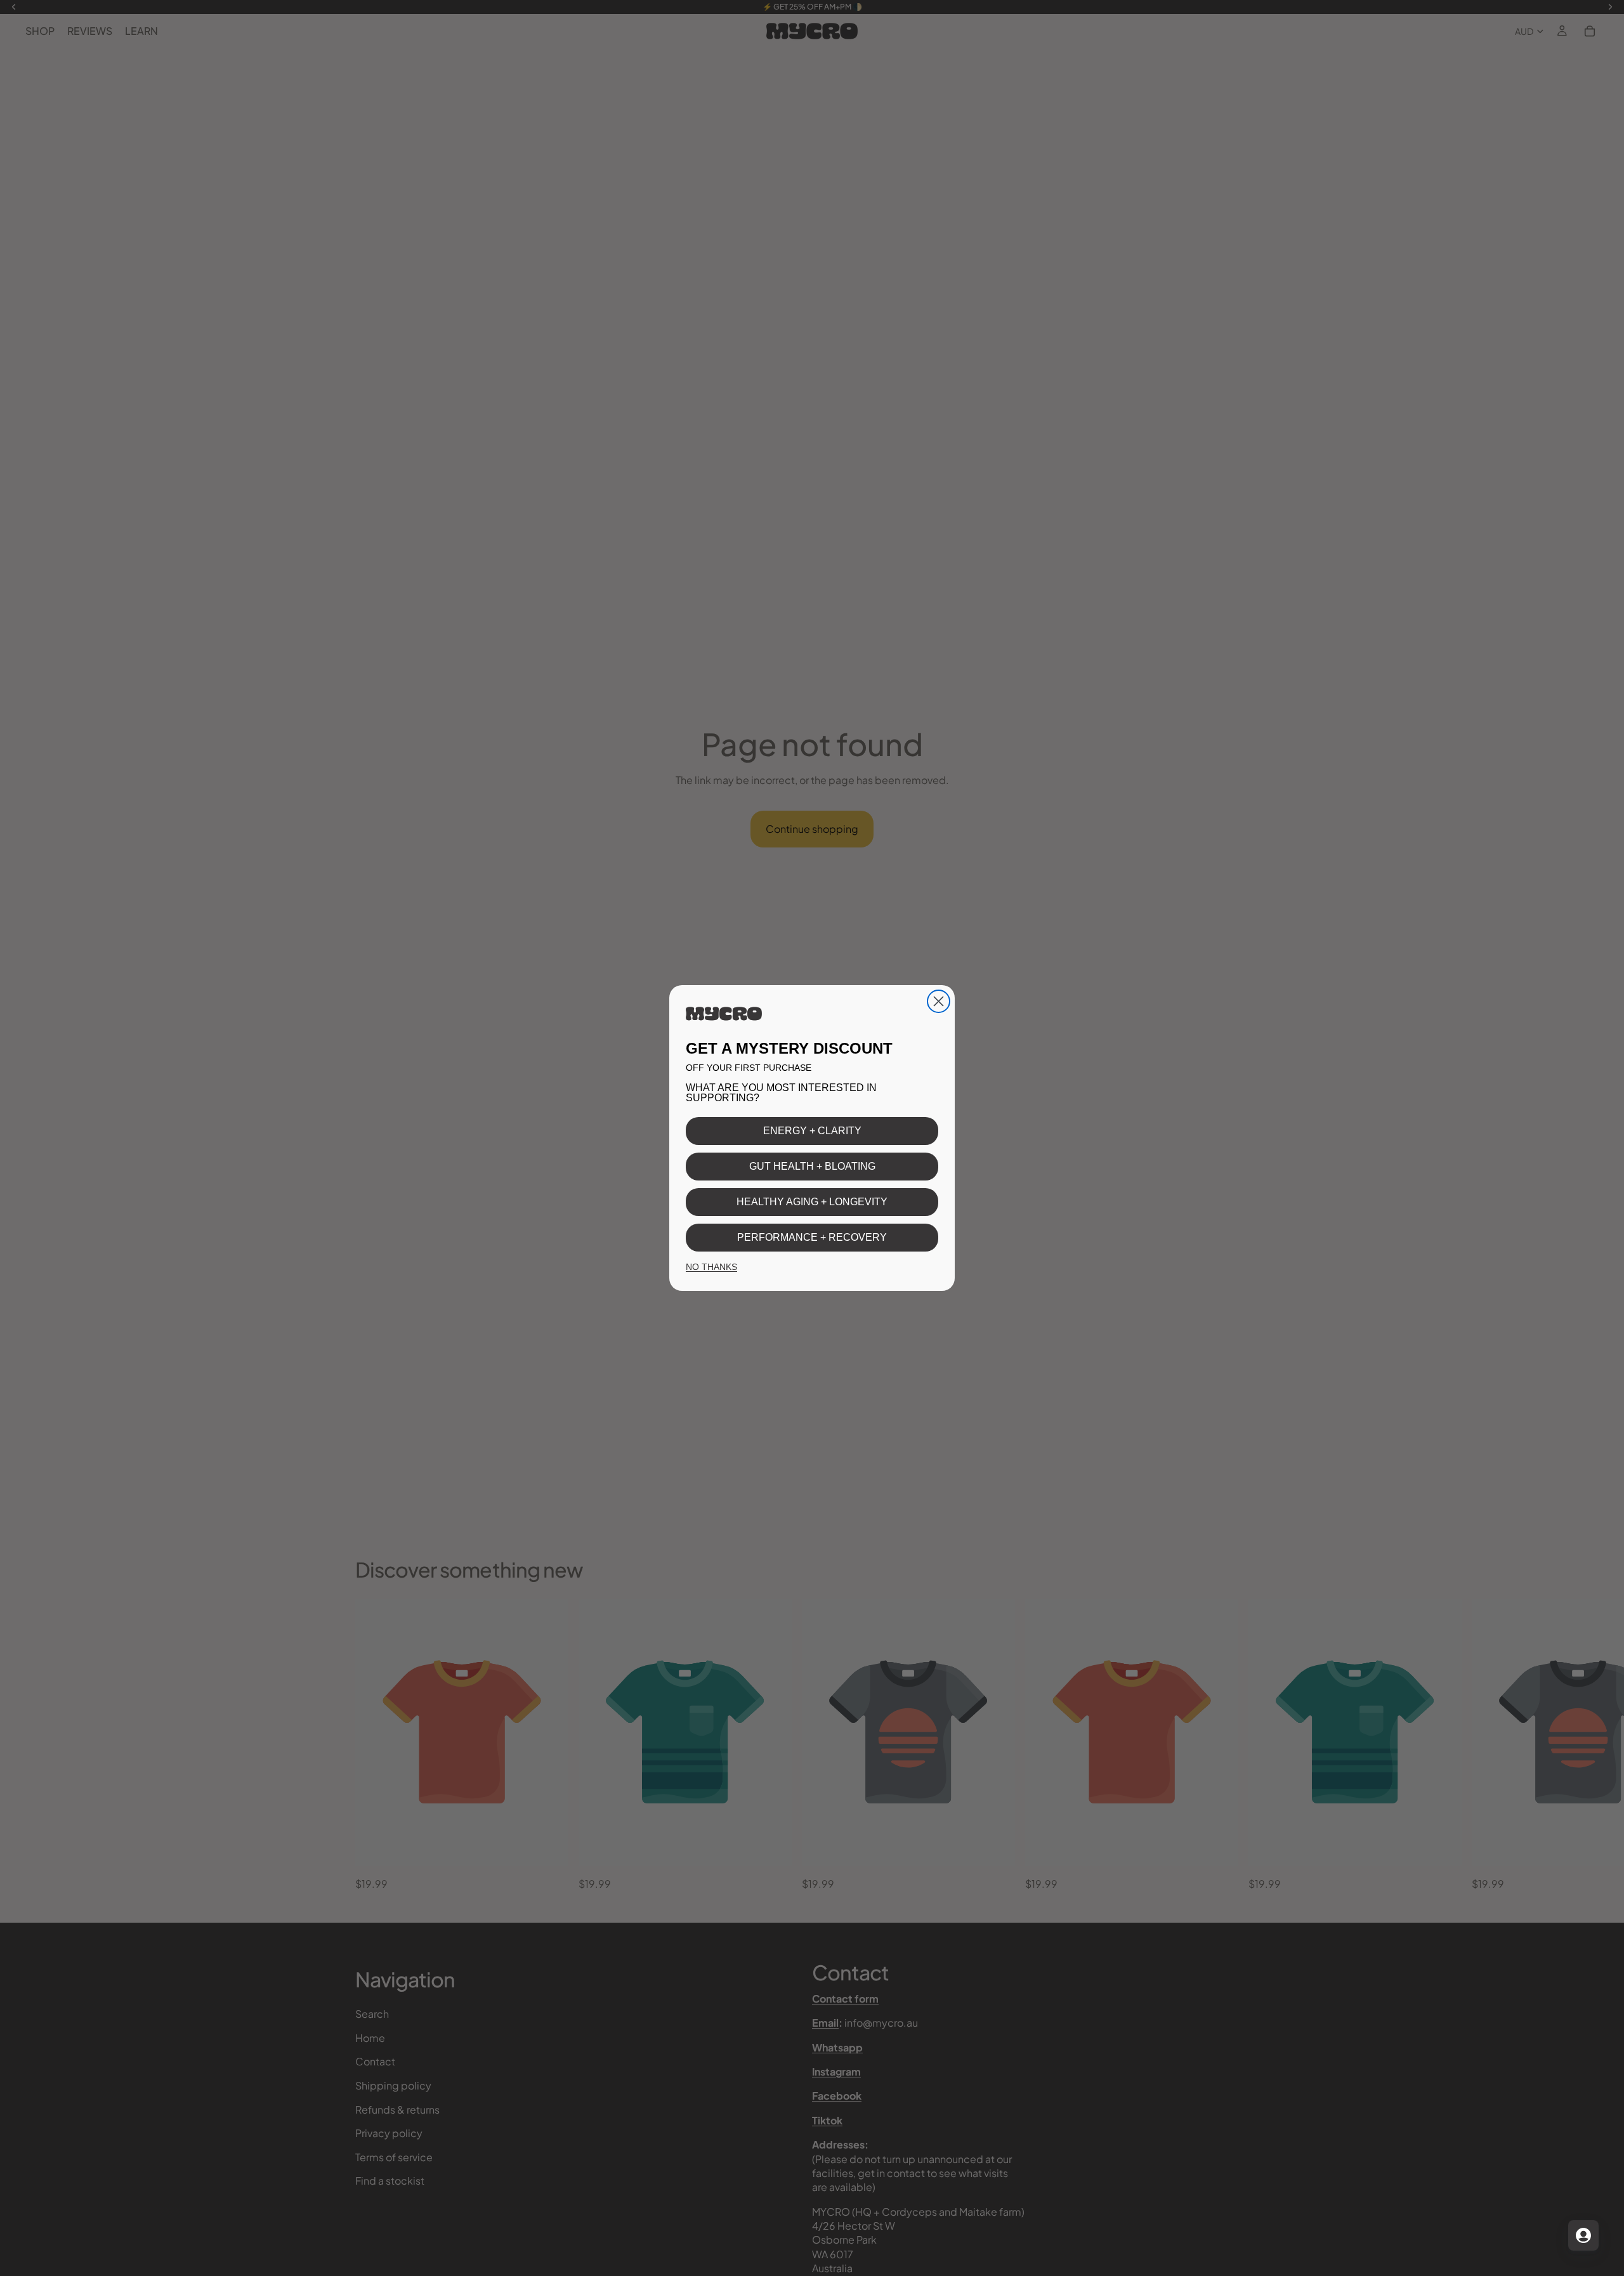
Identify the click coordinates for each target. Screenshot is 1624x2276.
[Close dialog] (939, 1001)
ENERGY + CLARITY (812, 1131)
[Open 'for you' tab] (1583, 2235)
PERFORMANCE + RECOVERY (812, 1237)
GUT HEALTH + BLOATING (812, 1166)
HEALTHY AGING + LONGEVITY (812, 1202)
